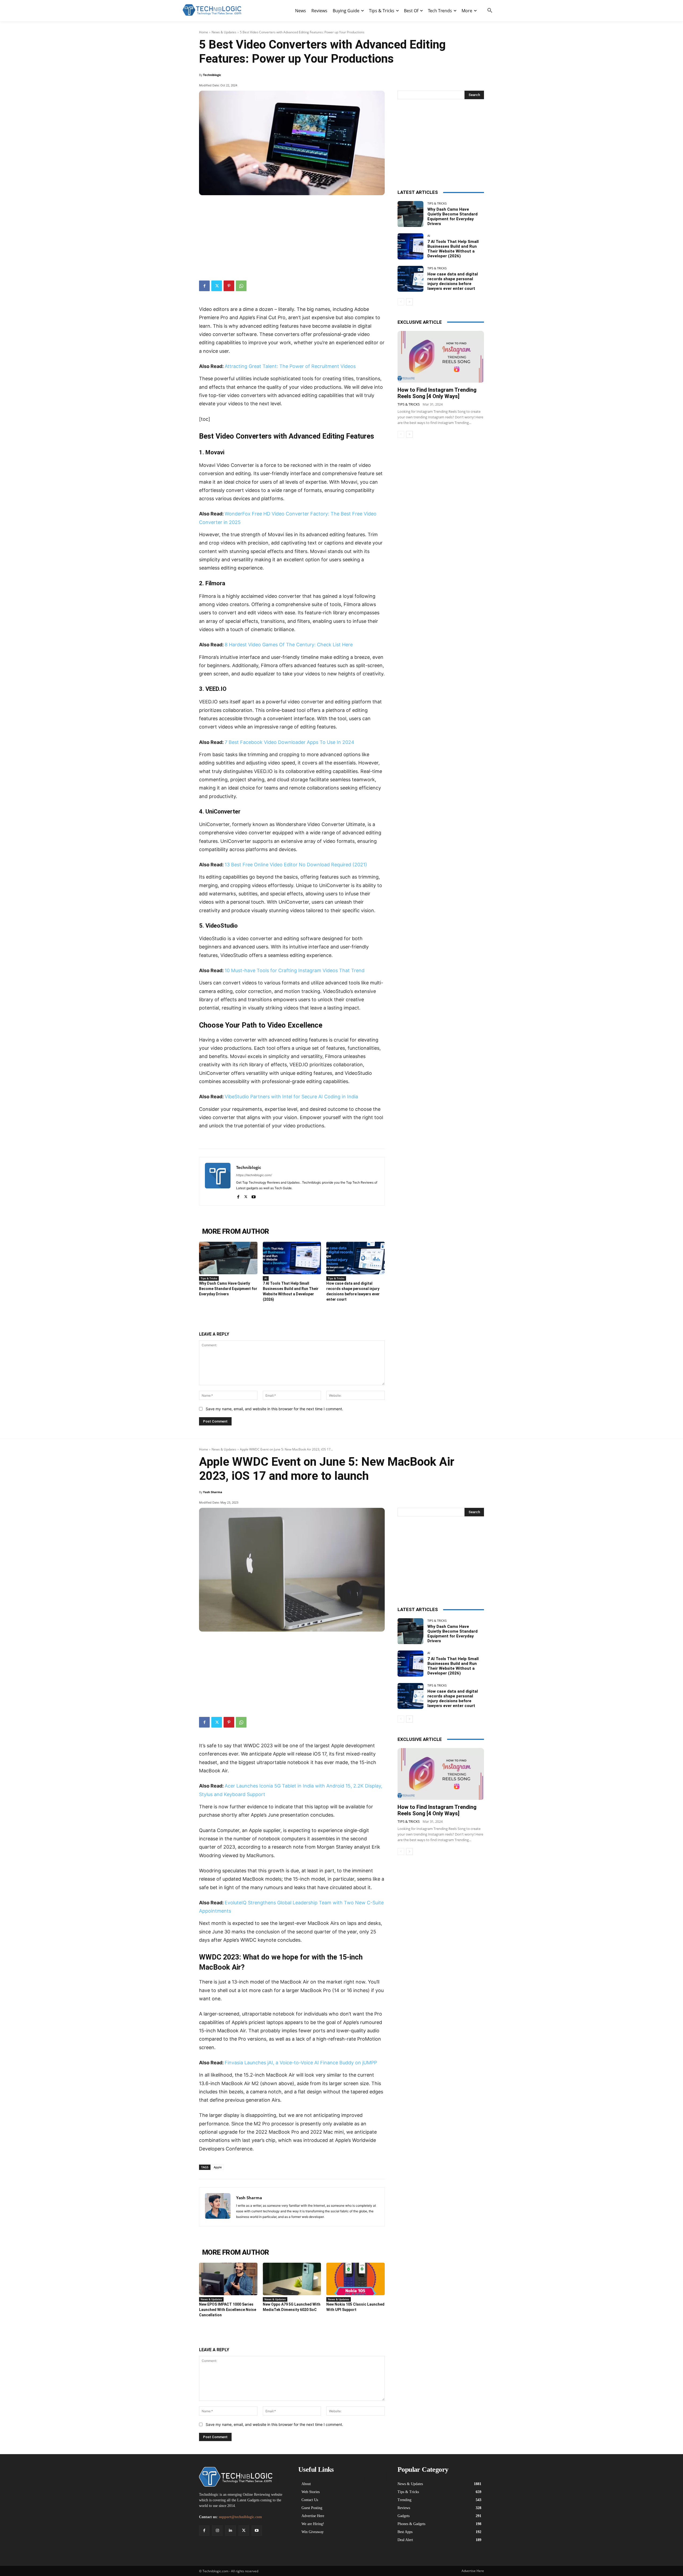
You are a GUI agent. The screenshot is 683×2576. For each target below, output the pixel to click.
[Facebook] (204, 286)
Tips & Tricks (209, 1278)
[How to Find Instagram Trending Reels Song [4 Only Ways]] (441, 357)
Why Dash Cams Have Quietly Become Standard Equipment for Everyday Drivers (228, 1289)
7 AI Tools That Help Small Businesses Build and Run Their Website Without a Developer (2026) (453, 249)
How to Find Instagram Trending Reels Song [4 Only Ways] (437, 393)
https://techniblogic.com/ (254, 1175)
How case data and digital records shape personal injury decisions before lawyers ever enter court (453, 281)
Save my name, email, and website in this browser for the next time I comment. (274, 1409)
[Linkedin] (230, 2531)
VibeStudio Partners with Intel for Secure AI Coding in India (291, 1097)
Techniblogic (212, 75)
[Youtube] (254, 1196)
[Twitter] (217, 286)
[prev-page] (401, 302)
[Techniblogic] (218, 1181)
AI (266, 1278)
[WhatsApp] (241, 286)
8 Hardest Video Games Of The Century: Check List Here (289, 645)
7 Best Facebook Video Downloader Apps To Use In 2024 (289, 742)
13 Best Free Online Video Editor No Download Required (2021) (296, 865)
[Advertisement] (292, 235)
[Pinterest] (229, 286)
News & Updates (224, 32)
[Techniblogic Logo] (212, 10)
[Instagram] (217, 2531)
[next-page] (409, 302)
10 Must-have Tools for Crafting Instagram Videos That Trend (295, 970)
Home (204, 32)
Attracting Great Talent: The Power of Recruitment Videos (290, 366)
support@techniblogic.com (240, 2517)
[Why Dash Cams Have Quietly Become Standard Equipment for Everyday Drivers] (228, 1258)
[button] (490, 11)
